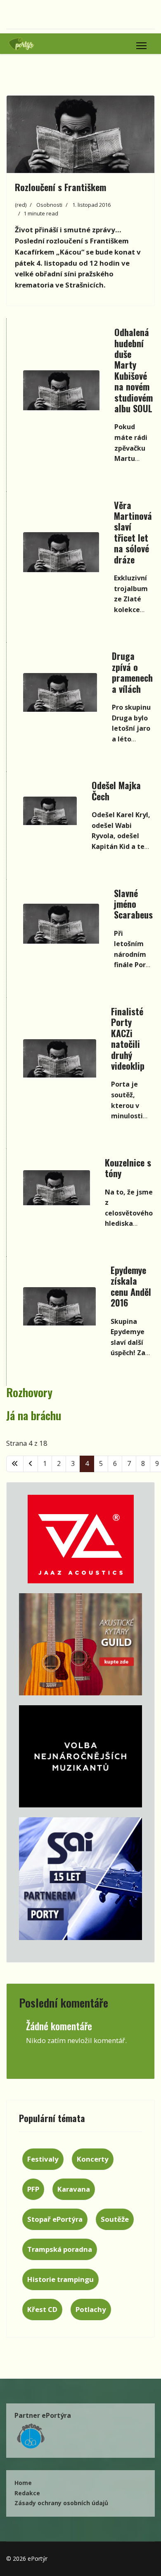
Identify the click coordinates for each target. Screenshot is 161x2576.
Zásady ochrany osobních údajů (61, 2503)
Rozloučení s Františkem (60, 187)
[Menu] (141, 46)
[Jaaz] (80, 1539)
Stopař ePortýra (55, 2219)
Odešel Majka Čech (116, 790)
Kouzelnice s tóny (128, 1168)
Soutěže (115, 2219)
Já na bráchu (34, 1415)
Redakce (27, 2493)
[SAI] (80, 1879)
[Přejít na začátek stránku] (15, 1464)
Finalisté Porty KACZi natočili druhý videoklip (128, 1038)
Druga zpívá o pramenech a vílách (132, 672)
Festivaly (43, 2159)
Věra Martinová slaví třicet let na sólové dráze (133, 532)
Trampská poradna (60, 2249)
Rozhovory (29, 1392)
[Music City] (80, 1644)
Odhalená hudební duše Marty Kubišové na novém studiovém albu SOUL (134, 370)
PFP (33, 2189)
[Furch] (80, 1756)
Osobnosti (49, 205)
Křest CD (42, 2309)
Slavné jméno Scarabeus (133, 904)
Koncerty (93, 2159)
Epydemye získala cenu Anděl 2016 (131, 1286)
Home (23, 2483)
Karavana (74, 2189)
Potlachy (91, 2309)
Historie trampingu (60, 2279)
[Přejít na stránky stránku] (31, 1464)
